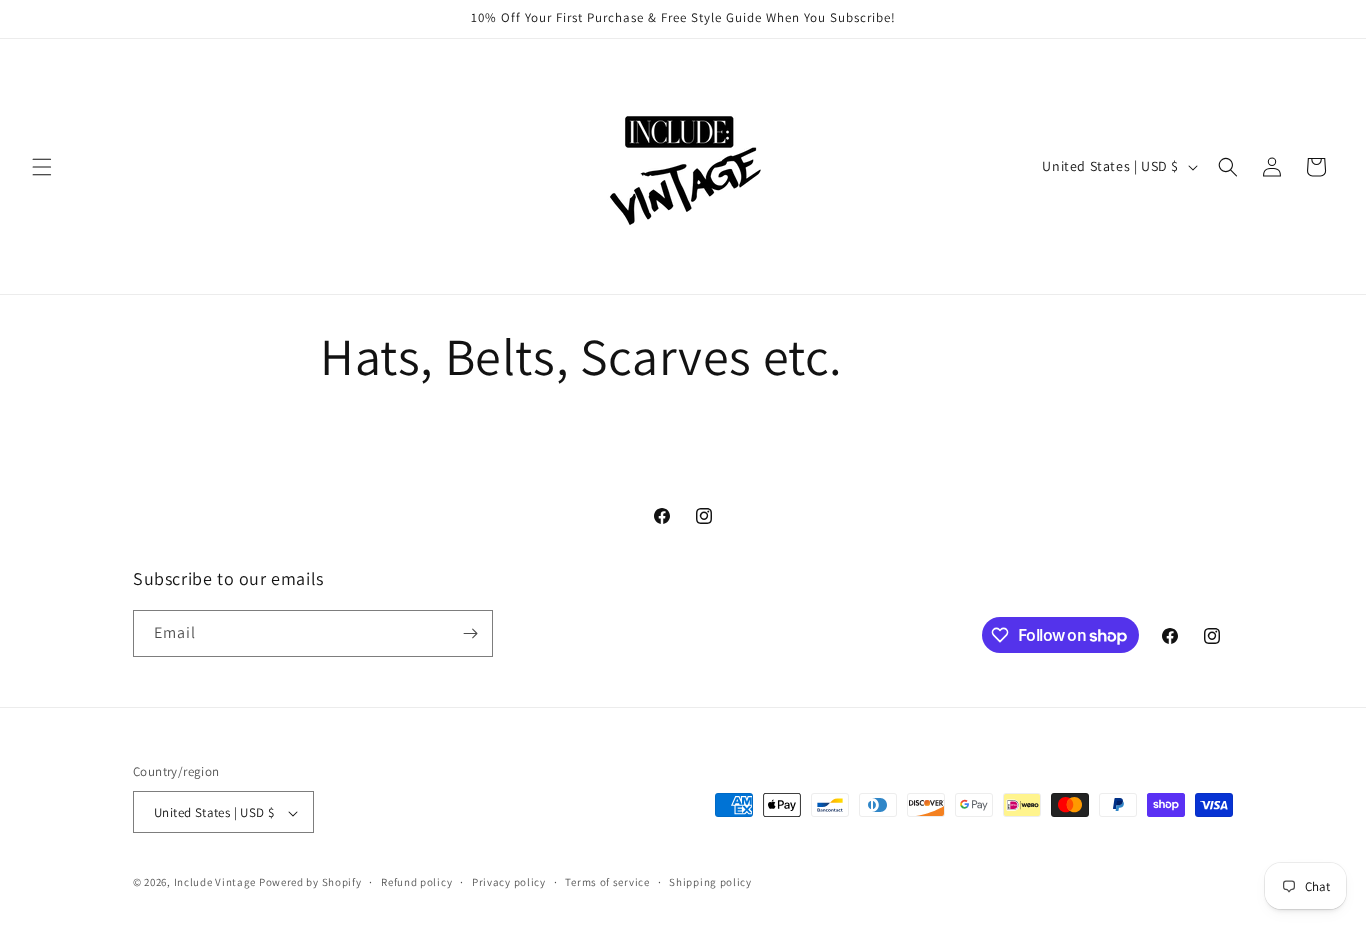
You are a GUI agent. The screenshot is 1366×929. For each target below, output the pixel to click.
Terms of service (607, 882)
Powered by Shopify (310, 883)
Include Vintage (215, 883)
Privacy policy (509, 882)
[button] (42, 167)
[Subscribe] (470, 633)
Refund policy (416, 882)
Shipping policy (710, 882)
